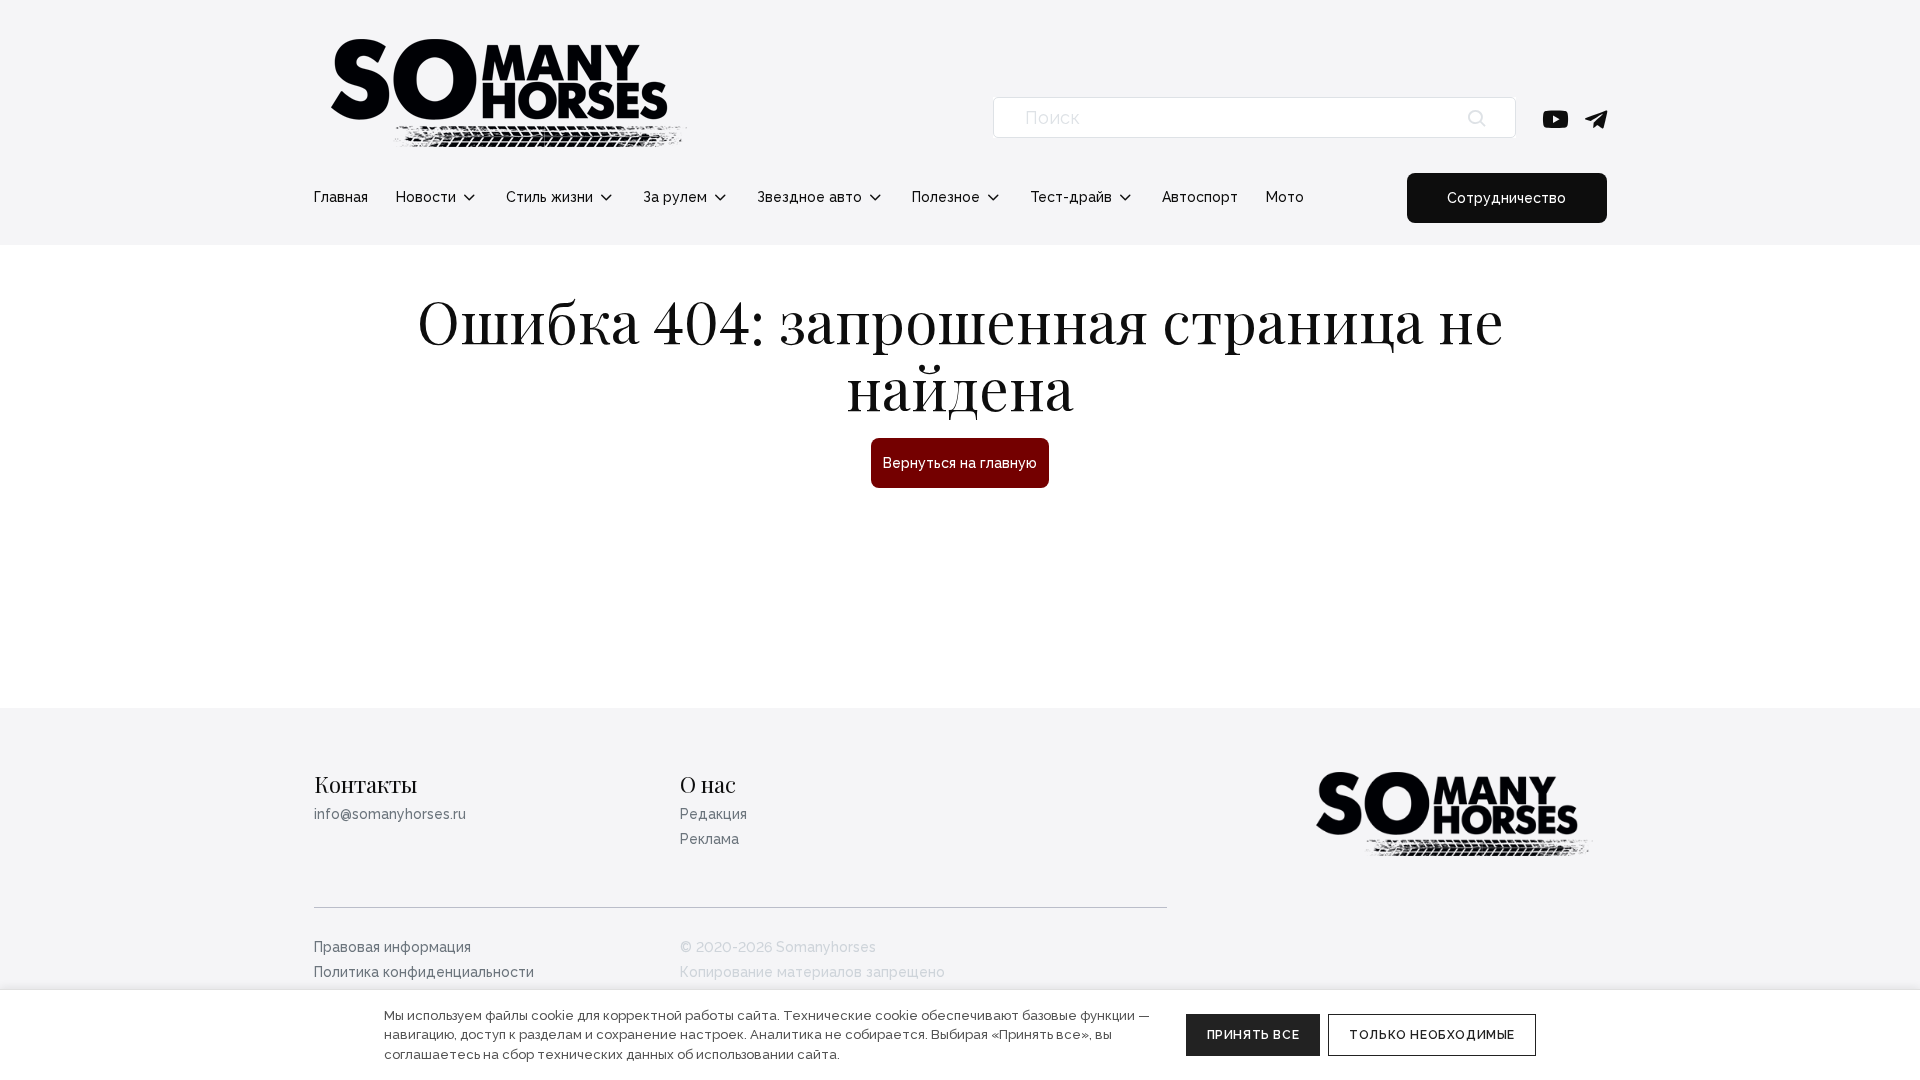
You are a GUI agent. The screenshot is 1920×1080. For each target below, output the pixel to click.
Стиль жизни (551, 197)
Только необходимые (1432, 1035)
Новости (428, 197)
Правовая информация (392, 947)
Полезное (948, 197)
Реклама (709, 839)
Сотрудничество (1506, 198)
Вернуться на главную (960, 463)
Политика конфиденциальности (424, 972)
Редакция (713, 814)
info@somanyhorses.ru (390, 814)
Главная (341, 197)
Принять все (1253, 1035)
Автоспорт (1200, 197)
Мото (1285, 197)
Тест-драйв (1073, 197)
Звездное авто (811, 197)
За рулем (677, 197)
